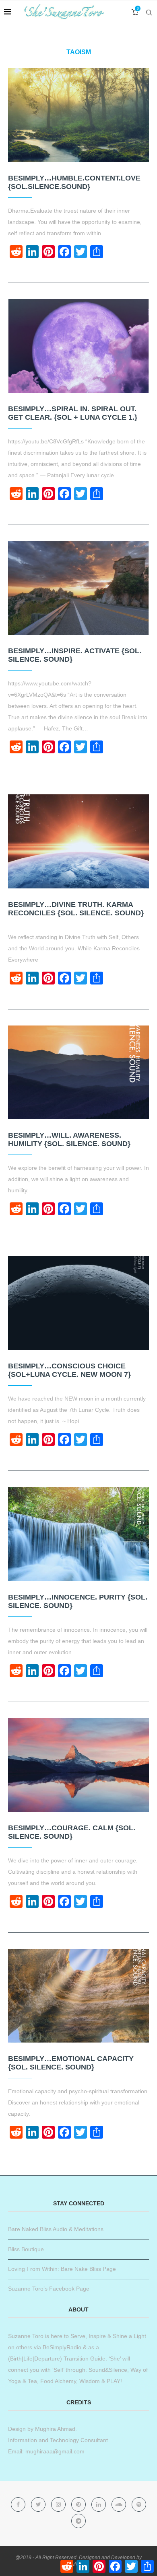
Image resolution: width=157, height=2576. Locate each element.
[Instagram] (59, 2504)
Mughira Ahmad (54, 2429)
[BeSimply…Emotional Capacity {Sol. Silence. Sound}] (78, 1996)
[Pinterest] (79, 2504)
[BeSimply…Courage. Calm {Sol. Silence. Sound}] (78, 1765)
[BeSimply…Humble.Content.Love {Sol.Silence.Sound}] (78, 115)
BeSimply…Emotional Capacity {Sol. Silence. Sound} (71, 2063)
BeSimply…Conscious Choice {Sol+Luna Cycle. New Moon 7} (69, 1370)
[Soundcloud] (120, 2504)
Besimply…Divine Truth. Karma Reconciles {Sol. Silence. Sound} (76, 909)
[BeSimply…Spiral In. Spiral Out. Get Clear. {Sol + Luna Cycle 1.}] (78, 346)
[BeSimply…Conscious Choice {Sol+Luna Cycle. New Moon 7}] (78, 1303)
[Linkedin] (99, 2504)
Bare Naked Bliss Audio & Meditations (56, 2229)
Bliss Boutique (26, 2249)
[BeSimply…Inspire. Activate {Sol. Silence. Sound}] (78, 588)
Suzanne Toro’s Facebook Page (49, 2289)
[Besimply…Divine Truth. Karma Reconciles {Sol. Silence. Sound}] (78, 841)
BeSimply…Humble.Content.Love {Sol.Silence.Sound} (74, 182)
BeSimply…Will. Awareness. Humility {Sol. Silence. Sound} (69, 1139)
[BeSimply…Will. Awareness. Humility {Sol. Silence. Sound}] (78, 1072)
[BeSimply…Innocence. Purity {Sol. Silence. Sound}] (78, 1534)
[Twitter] (39, 2504)
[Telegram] (78, 2521)
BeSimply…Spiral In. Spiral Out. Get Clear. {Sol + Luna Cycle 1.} (73, 413)
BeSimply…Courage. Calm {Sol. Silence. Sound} (72, 1832)
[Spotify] (139, 2504)
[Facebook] (19, 2504)
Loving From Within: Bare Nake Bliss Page (62, 2269)
